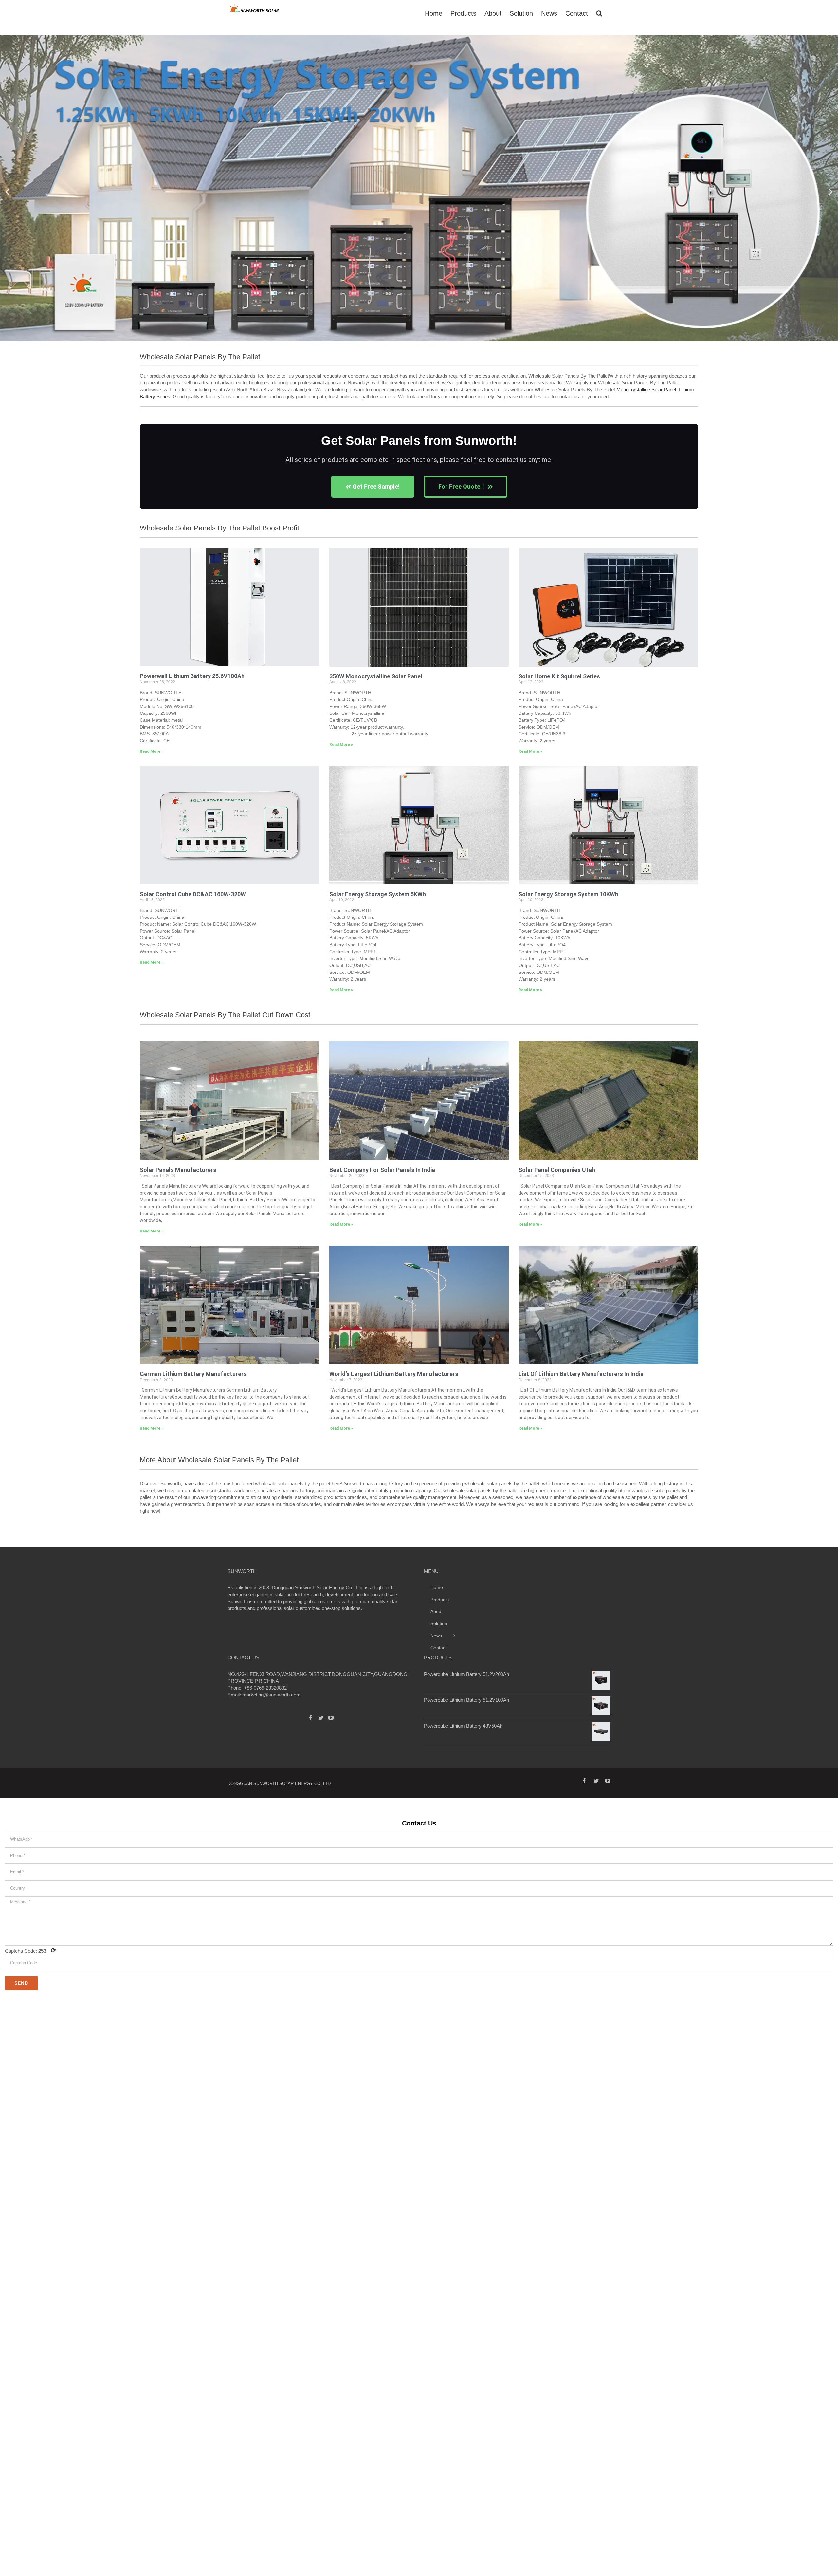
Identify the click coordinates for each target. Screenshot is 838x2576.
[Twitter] (321, 1718)
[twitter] (596, 1781)
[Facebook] (311, 1718)
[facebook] (584, 1781)
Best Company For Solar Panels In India (382, 1170)
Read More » (152, 751)
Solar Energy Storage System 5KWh (378, 894)
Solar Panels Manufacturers (178, 1170)
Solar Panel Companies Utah (557, 1170)
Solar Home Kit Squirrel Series (559, 676)
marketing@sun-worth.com (271, 1695)
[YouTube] (331, 1718)
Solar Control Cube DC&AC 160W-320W (193, 894)
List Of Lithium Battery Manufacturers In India (581, 1374)
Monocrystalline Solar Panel (646, 389)
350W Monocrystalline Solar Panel (376, 676)
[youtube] (608, 1781)
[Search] (599, 13)
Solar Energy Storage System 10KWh (568, 894)
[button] (7, 192)
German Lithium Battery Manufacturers (193, 1374)
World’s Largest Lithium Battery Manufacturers (394, 1374)
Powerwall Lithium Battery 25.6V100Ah (192, 676)
